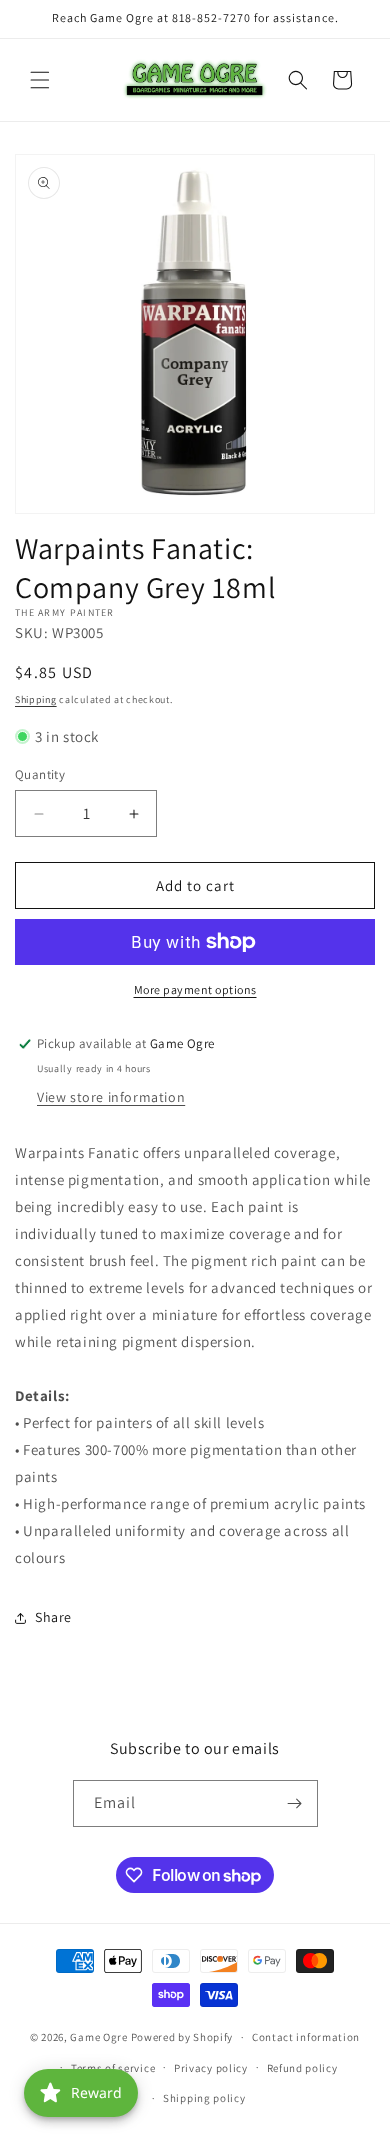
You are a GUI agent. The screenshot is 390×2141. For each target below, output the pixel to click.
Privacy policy (211, 2068)
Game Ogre (98, 2037)
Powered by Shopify (182, 2037)
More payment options (195, 989)
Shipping (36, 699)
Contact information (306, 2037)
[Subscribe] (295, 1803)
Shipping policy (204, 2098)
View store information (111, 1097)
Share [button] (53, 1617)
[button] (40, 80)
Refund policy (302, 2068)
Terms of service (113, 2068)
